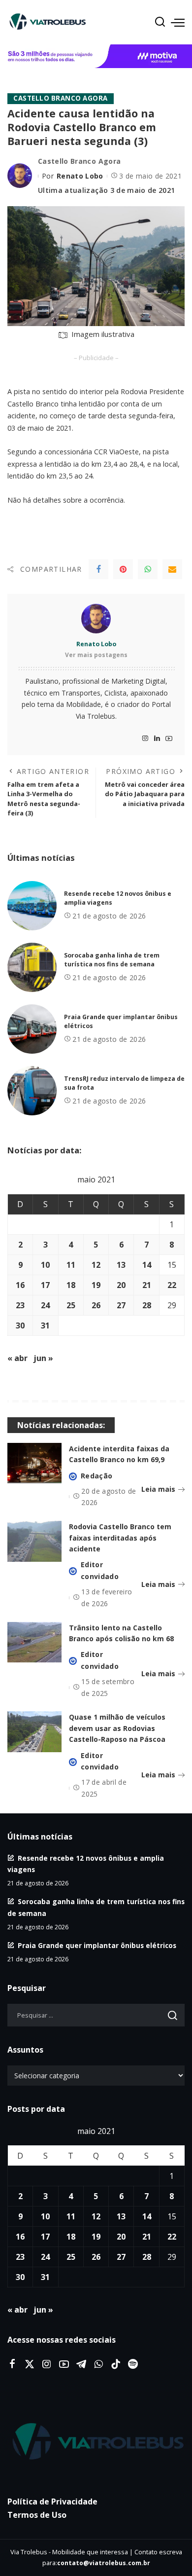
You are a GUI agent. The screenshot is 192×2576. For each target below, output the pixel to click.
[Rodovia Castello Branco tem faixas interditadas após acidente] (34, 1541)
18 (71, 1285)
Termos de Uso (37, 2515)
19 (96, 1285)
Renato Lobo (80, 176)
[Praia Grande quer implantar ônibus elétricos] (32, 1029)
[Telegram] (81, 2364)
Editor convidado (100, 1570)
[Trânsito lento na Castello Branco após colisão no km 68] (34, 1642)
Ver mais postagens (96, 655)
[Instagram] (145, 739)
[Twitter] (30, 2364)
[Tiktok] (116, 2364)
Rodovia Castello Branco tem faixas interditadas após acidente (120, 1538)
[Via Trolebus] (96, 2442)
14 (147, 1265)
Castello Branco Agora (61, 98)
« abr (17, 1358)
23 (20, 1305)
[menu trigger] (178, 22)
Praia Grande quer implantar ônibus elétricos (97, 1945)
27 (121, 1305)
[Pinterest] (123, 569)
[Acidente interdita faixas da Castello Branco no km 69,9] (34, 1463)
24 (45, 1305)
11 (71, 1265)
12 (96, 1265)
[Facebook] (98, 569)
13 (121, 1265)
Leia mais (158, 1489)
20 (121, 1285)
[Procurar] (160, 22)
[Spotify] (133, 2364)
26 (96, 1305)
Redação (96, 1476)
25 (71, 1305)
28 (147, 1305)
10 (45, 1265)
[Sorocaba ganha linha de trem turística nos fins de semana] (32, 967)
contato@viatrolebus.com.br (104, 2563)
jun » (43, 1358)
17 (45, 1285)
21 (147, 1285)
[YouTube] (169, 739)
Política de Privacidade (52, 2502)
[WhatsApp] (148, 569)
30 (20, 1325)
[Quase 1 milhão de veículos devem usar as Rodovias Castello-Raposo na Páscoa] (34, 1732)
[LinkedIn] (157, 739)
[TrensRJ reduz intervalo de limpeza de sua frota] (32, 1091)
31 (45, 1325)
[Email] (172, 569)
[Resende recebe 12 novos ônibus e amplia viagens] (32, 906)
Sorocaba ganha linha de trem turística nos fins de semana (112, 960)
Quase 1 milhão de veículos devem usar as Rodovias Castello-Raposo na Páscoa (117, 1728)
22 (172, 1285)
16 (20, 1285)
